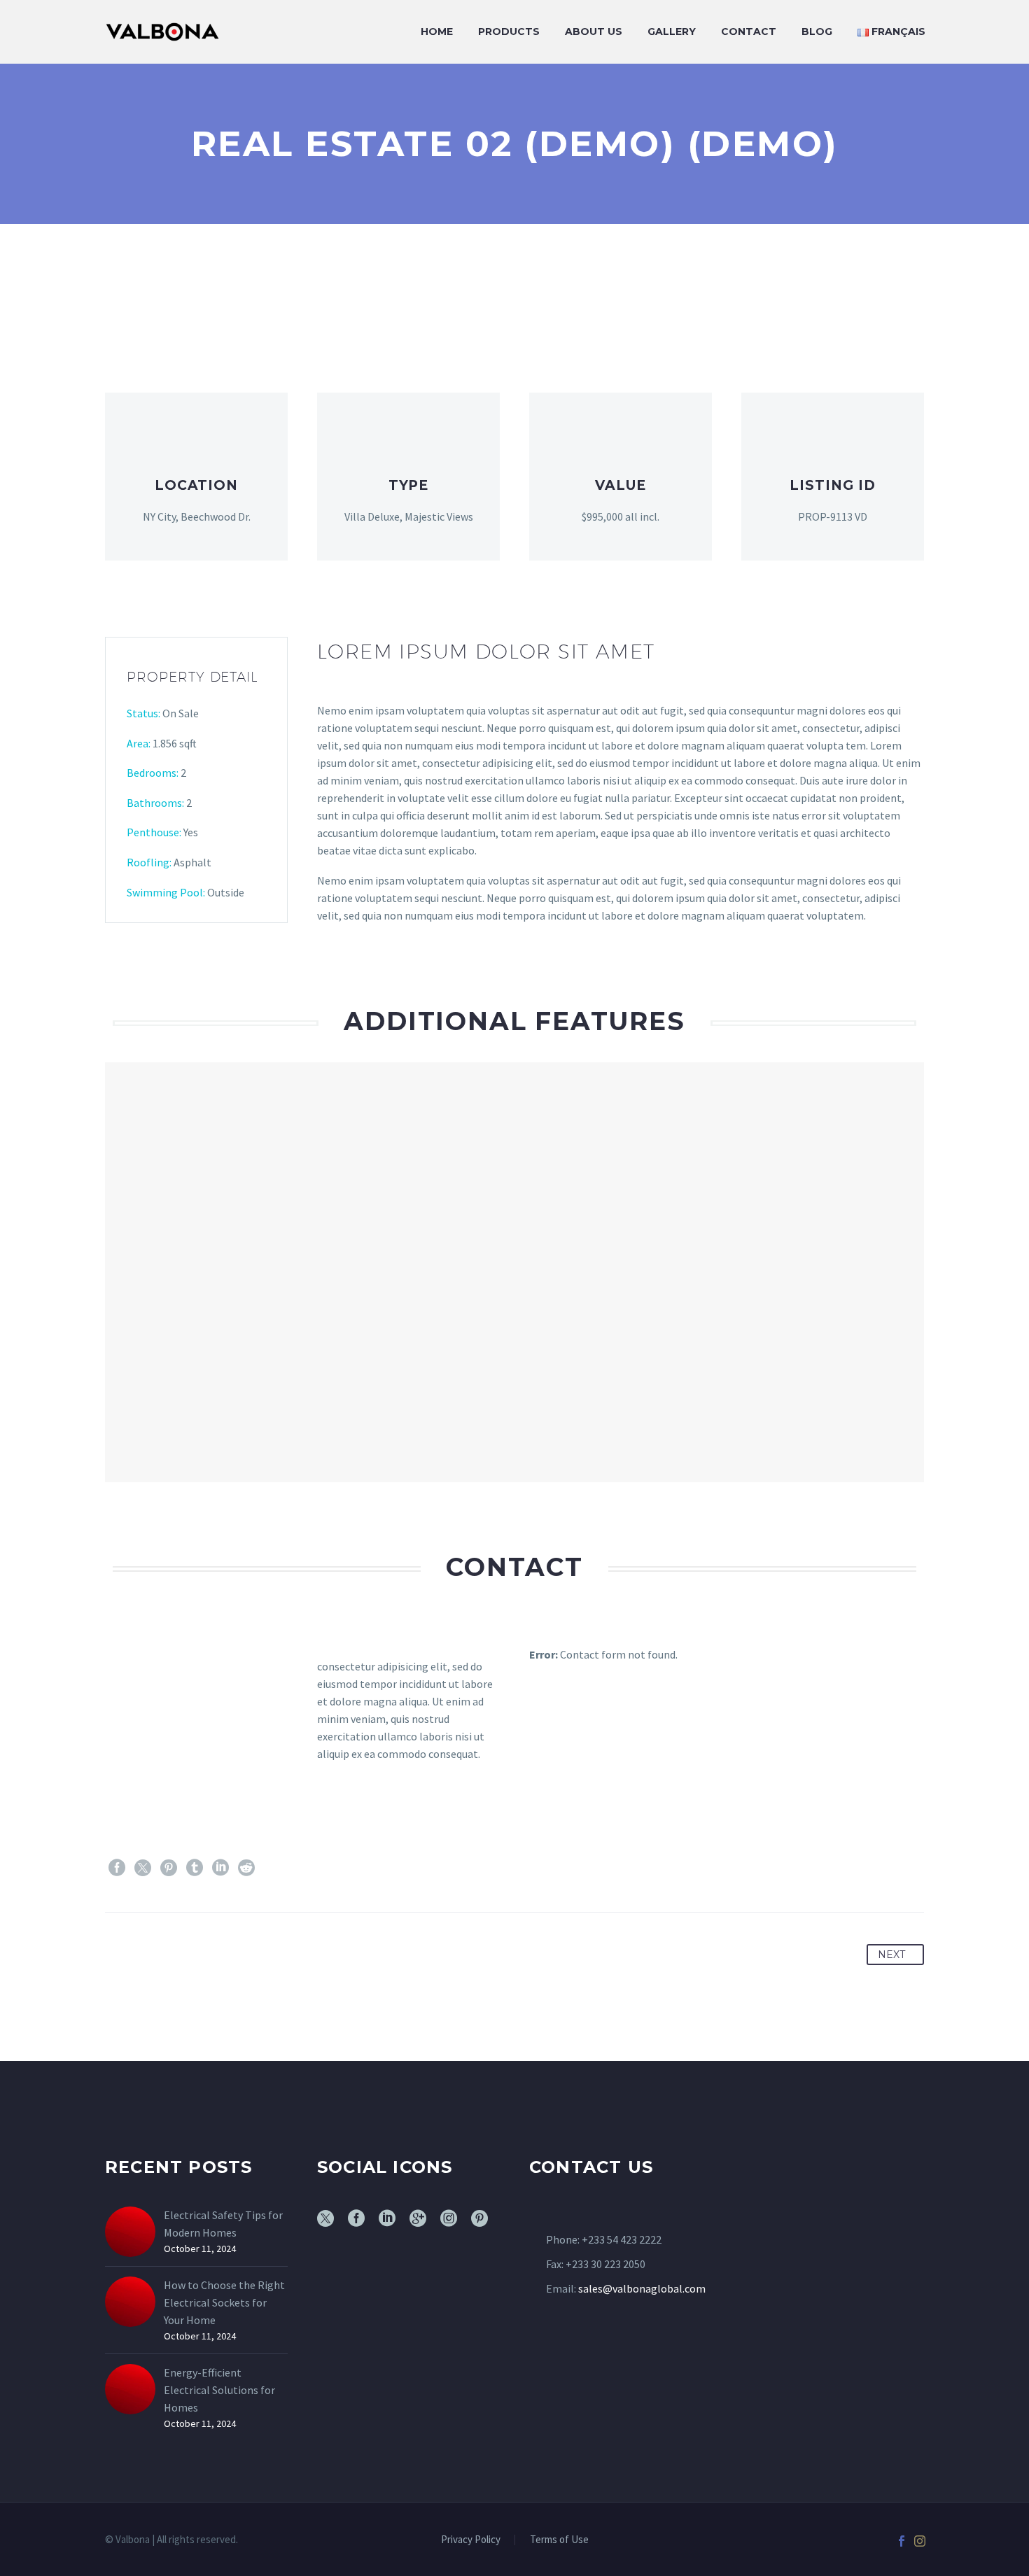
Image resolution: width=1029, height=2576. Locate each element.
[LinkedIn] (220, 1868)
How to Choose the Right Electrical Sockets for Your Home (224, 2302)
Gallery (672, 31)
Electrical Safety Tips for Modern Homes (223, 2224)
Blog (817, 31)
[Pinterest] (169, 1868)
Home (437, 31)
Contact (749, 31)
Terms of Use (559, 2540)
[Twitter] (143, 1868)
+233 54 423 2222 (622, 2239)
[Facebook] (117, 1868)
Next (891, 1955)
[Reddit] (246, 1868)
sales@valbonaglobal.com (642, 2288)
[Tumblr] (195, 1868)
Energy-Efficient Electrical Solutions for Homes (219, 2390)
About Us (594, 31)
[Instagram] (920, 2541)
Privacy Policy (471, 2540)
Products (509, 31)
